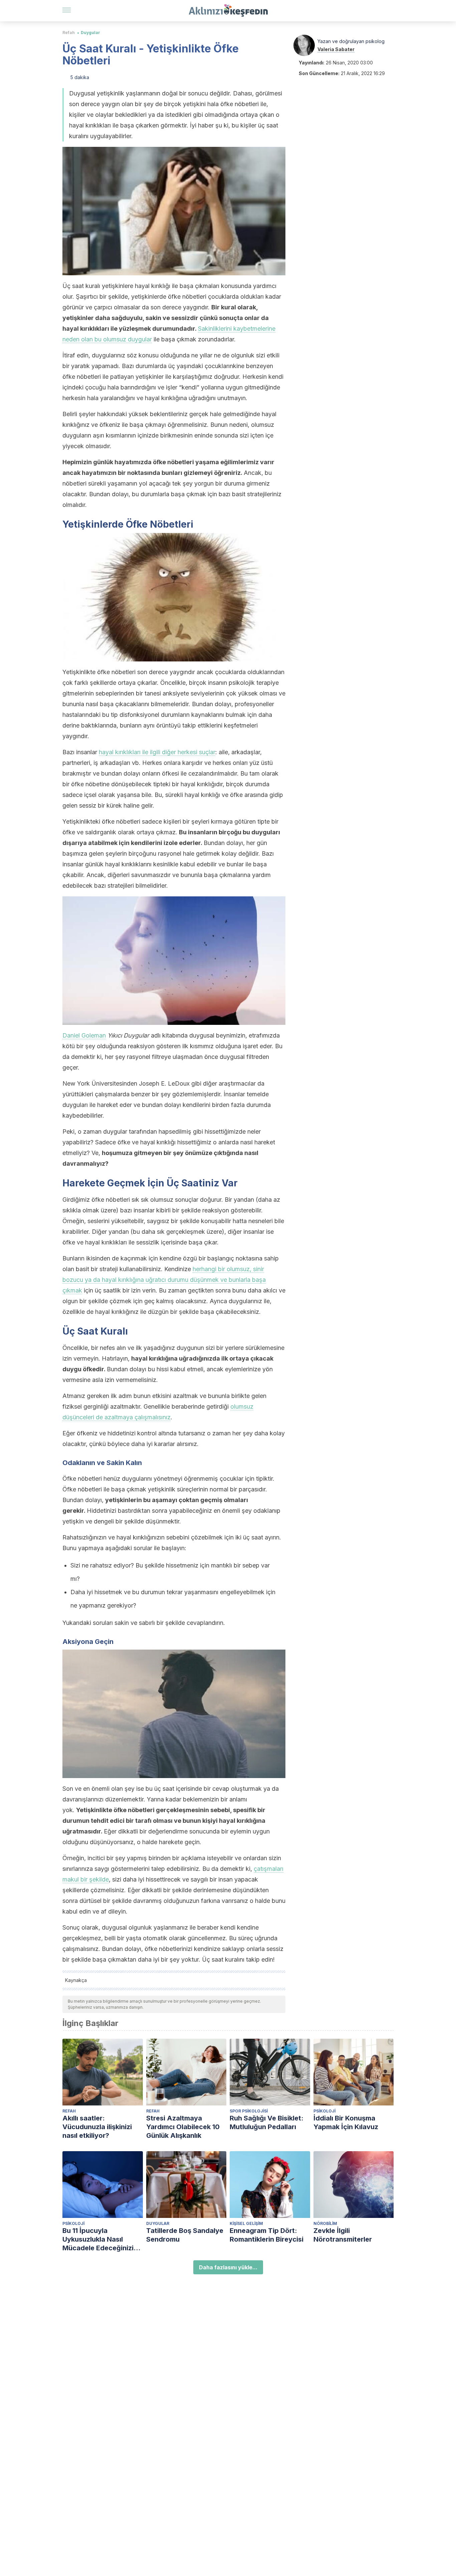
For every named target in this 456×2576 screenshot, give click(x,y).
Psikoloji (324, 2111)
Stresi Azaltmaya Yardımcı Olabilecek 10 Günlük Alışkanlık (183, 2127)
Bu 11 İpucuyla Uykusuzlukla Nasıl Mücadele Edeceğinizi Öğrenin (98, 2239)
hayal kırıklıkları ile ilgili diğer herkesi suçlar (157, 752)
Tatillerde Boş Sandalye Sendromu (185, 2235)
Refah (69, 33)
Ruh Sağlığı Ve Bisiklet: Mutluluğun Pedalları (267, 2122)
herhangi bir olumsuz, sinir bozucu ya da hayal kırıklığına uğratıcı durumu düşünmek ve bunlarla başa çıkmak (164, 1280)
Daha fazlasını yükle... (228, 2267)
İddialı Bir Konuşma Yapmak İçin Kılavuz (346, 2122)
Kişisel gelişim (246, 2223)
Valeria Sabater (336, 49)
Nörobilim (325, 2223)
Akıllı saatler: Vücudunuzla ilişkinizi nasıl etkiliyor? (97, 2127)
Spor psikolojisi (249, 2111)
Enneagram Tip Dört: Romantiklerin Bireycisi (267, 2235)
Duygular (90, 33)
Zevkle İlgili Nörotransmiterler (343, 2235)
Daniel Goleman (84, 1035)
